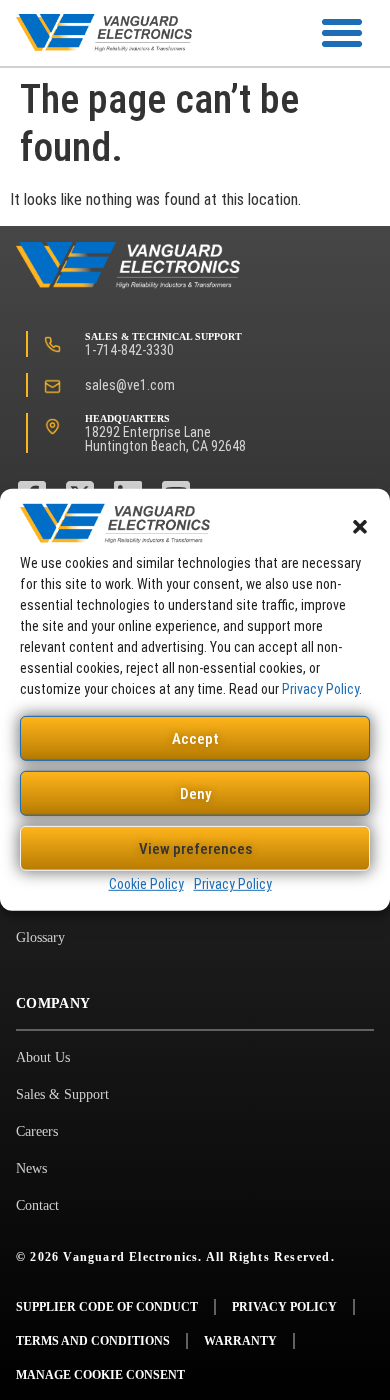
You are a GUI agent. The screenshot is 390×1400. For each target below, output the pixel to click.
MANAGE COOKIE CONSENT (100, 1375)
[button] (360, 527)
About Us (43, 1057)
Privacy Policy (320, 689)
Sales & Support (62, 1094)
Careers (37, 1131)
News (31, 1168)
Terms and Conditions (93, 1341)
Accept (195, 739)
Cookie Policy (146, 884)
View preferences (195, 849)
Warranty (240, 1341)
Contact (37, 1205)
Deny (195, 794)
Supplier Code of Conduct (107, 1307)
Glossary (40, 937)
